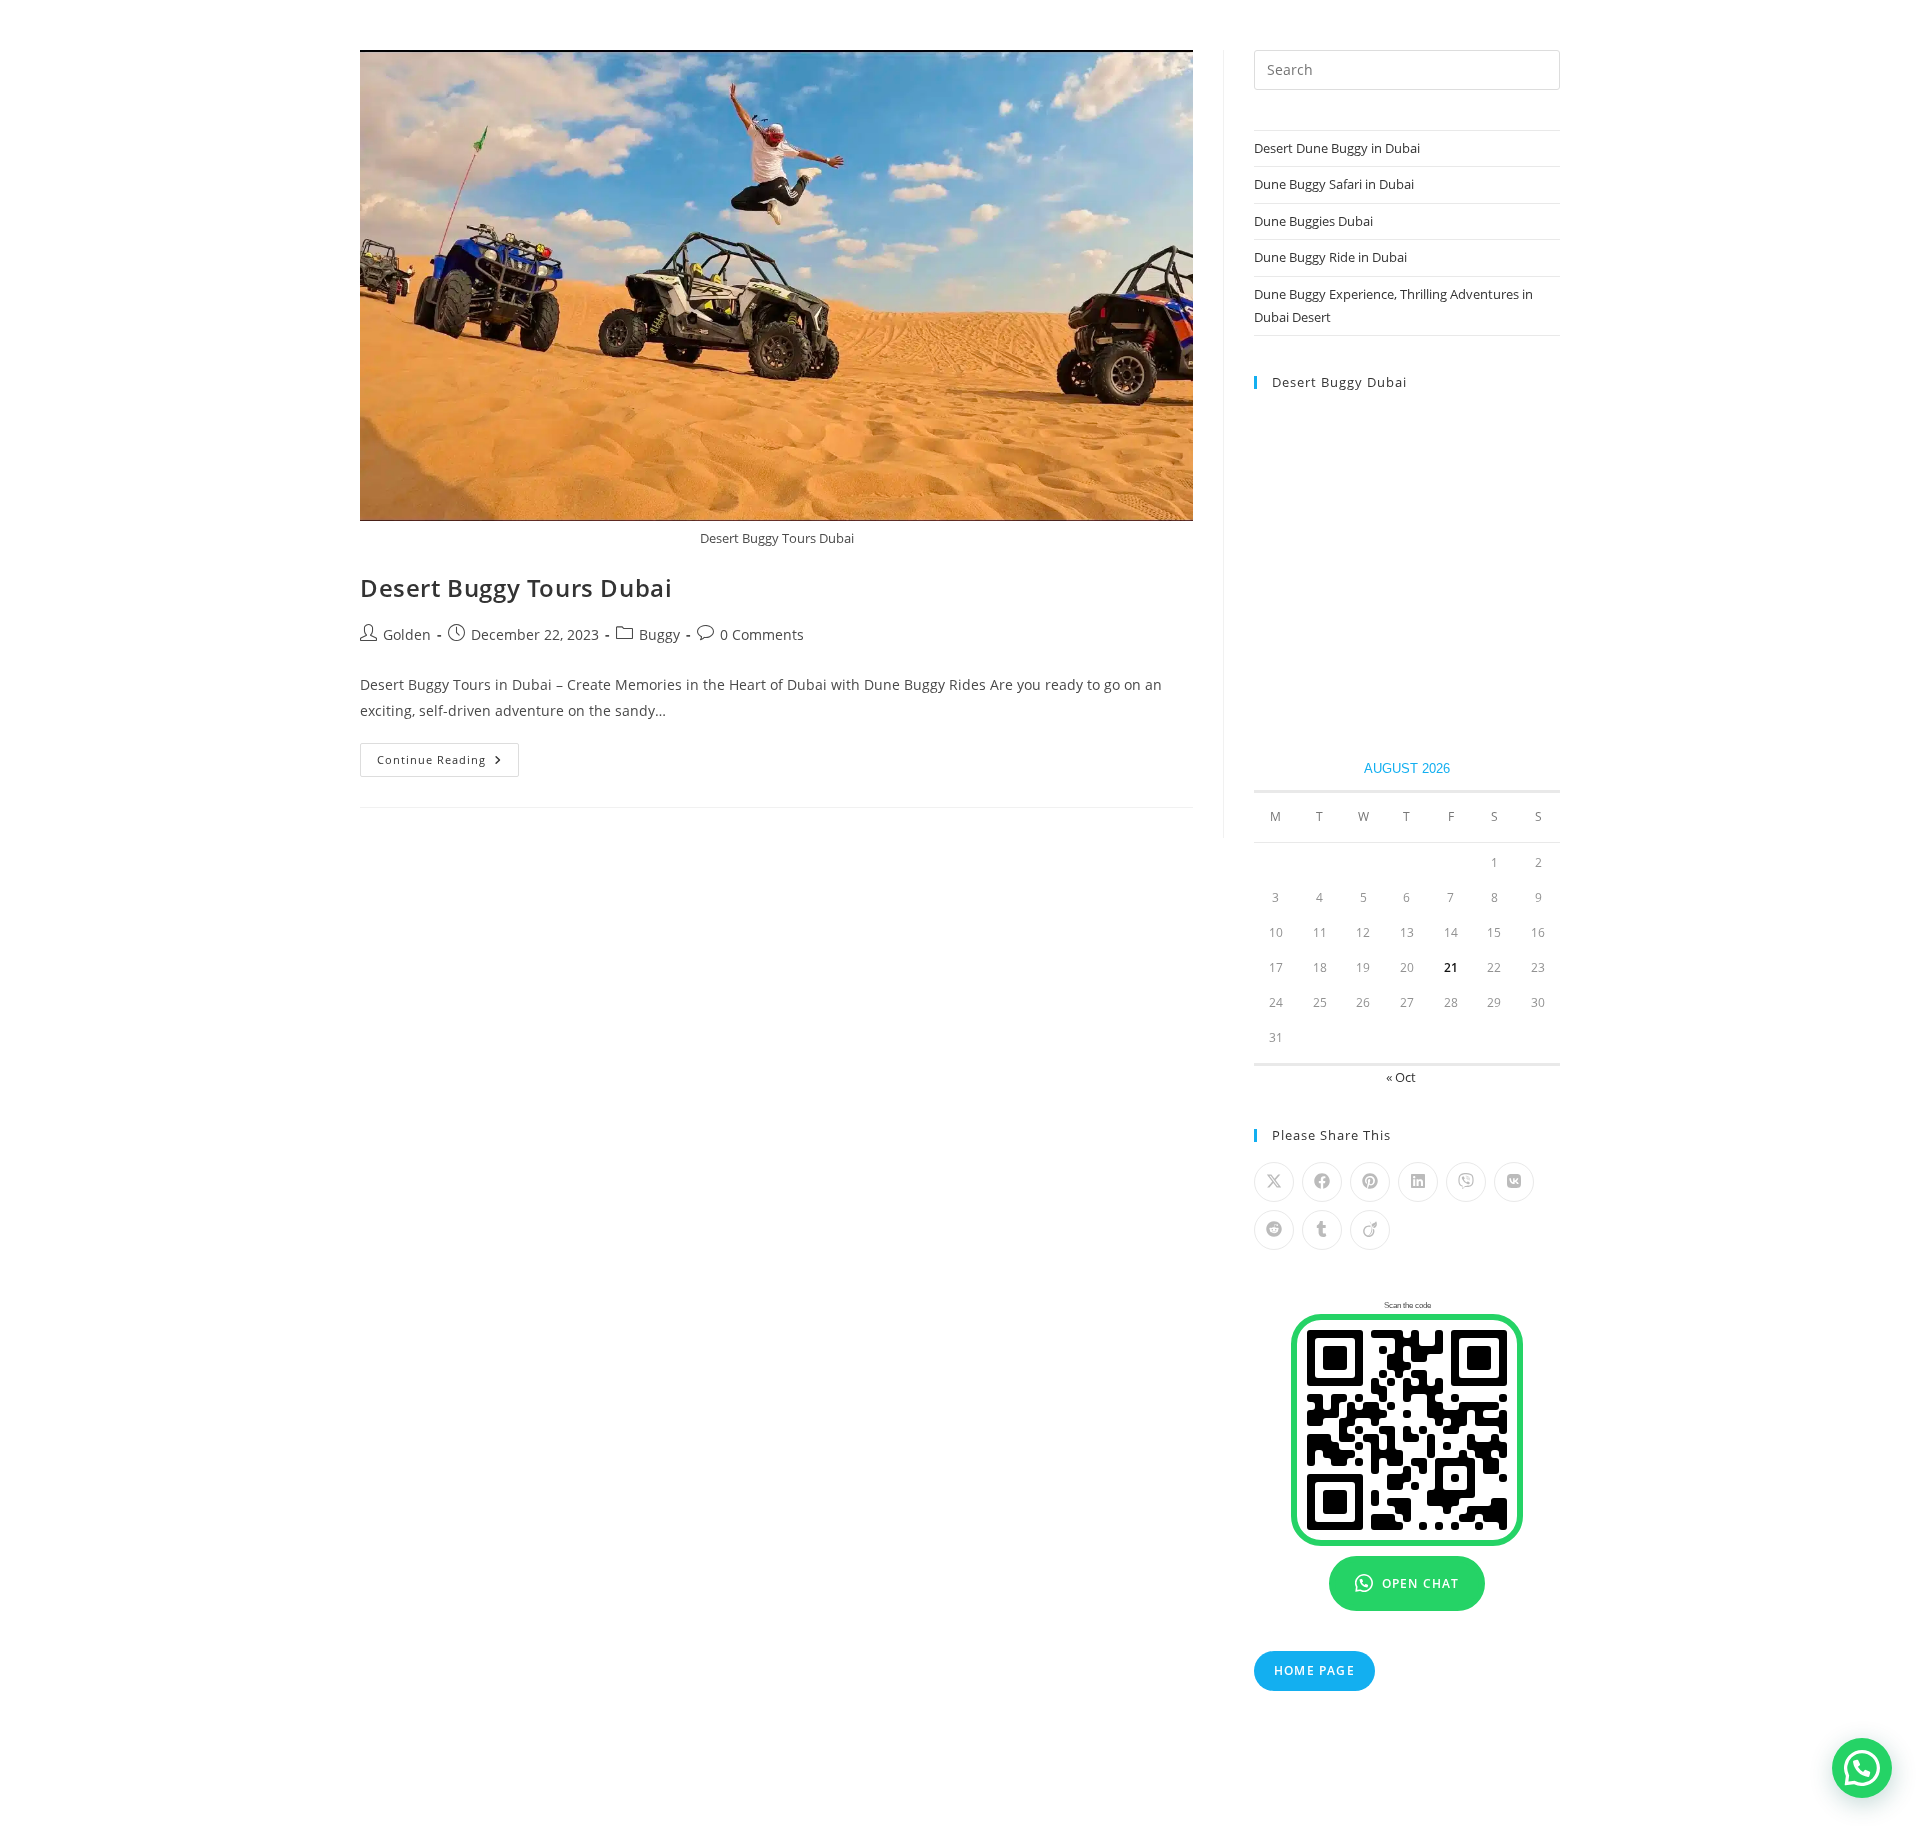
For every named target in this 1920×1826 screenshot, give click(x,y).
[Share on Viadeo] (1370, 1230)
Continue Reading (448, 763)
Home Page (1314, 1670)
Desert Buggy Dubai (1339, 382)
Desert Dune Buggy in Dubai (1337, 148)
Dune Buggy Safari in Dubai (1334, 184)
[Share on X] (1274, 1182)
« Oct (1401, 1077)
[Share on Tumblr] (1322, 1230)
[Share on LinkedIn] (1418, 1182)
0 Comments (762, 634)
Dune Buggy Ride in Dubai (1330, 257)
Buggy (659, 634)
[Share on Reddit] (1274, 1230)
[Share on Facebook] (1322, 1182)
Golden (407, 634)
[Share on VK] (1514, 1182)
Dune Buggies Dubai (1313, 221)
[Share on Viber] (1466, 1182)
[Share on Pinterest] (1370, 1182)
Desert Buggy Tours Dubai (516, 587)
